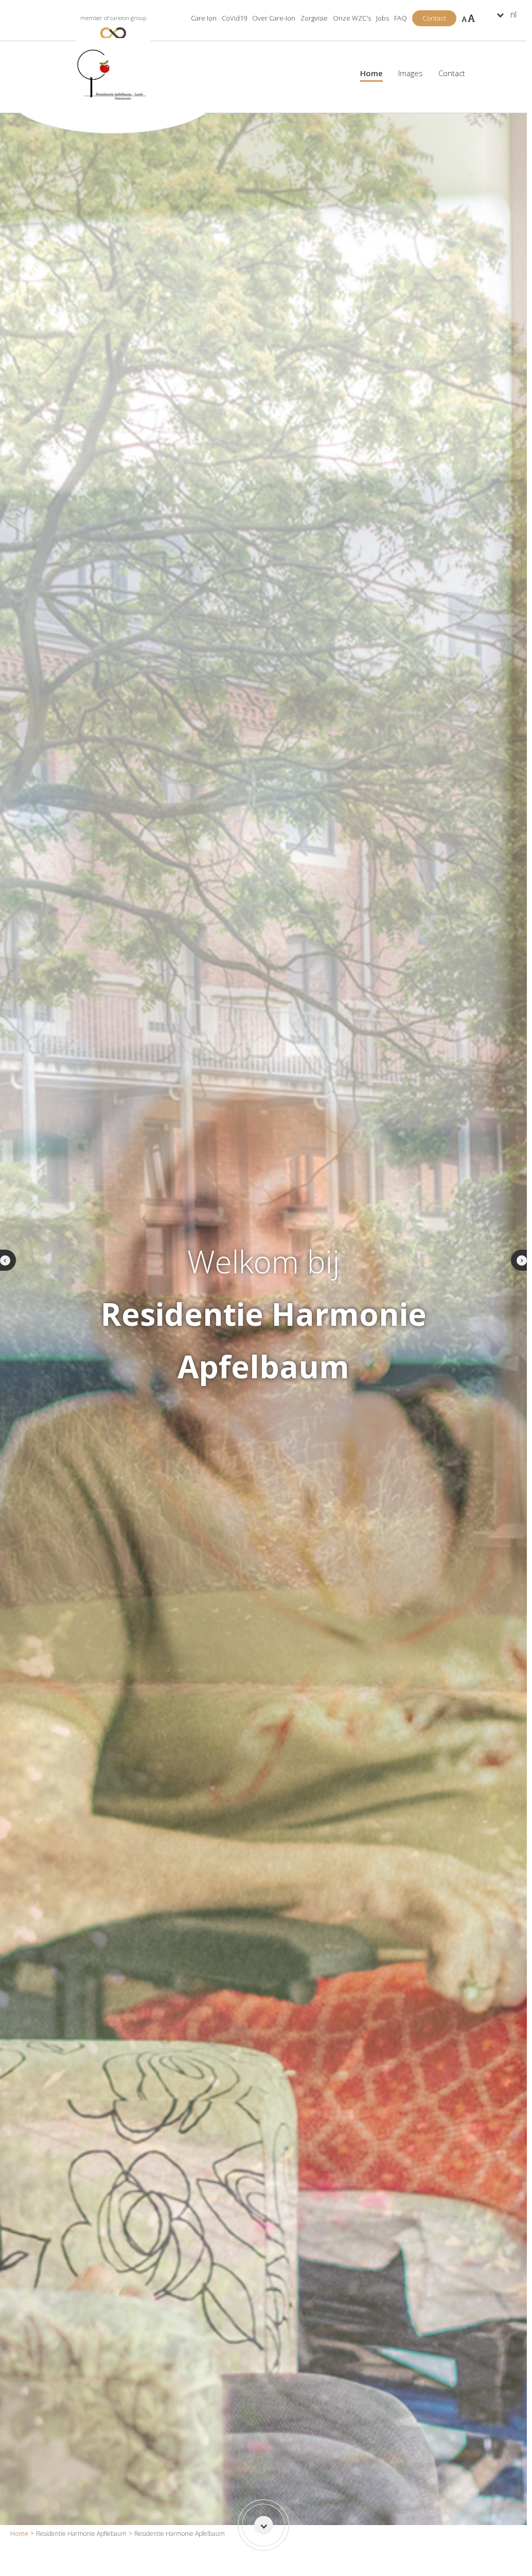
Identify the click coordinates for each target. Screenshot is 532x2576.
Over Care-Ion (274, 18)
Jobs (383, 18)
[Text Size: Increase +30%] (468, 18)
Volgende (521, 1260)
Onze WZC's (352, 21)
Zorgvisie (314, 18)
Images (411, 73)
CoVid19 (234, 18)
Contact (452, 73)
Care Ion (204, 18)
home (371, 73)
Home (19, 2534)
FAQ (401, 18)
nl (513, 14)
